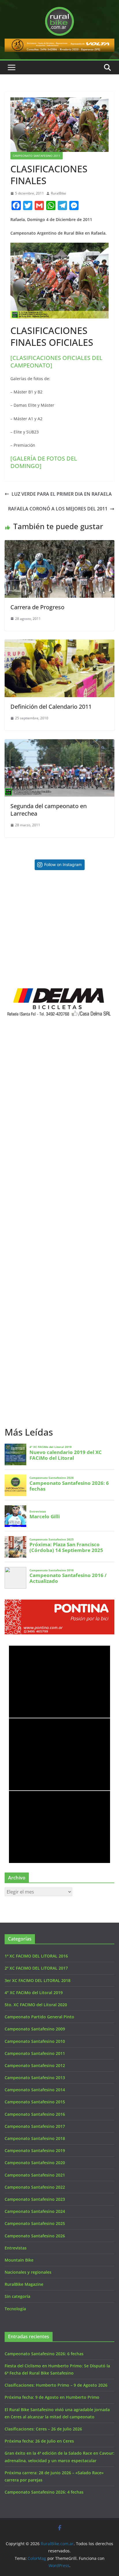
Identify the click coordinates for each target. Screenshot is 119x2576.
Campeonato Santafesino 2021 (35, 2175)
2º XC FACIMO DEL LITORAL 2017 (36, 1968)
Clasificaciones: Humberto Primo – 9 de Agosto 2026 (56, 2385)
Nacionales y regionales (28, 2272)
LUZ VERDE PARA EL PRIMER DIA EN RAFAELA (62, 494)
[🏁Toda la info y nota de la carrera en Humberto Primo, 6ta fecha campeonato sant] (87, 902)
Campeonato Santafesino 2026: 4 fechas (44, 2492)
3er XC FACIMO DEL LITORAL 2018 (38, 1980)
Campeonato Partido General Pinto (39, 2017)
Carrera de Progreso (37, 607)
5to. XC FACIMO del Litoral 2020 (36, 2005)
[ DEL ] (56, 362)
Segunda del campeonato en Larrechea (49, 810)
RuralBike (58, 193)
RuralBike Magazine (24, 2284)
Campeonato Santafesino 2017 (35, 2126)
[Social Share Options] (10, 924)
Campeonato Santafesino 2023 (35, 2199)
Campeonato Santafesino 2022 (35, 2187)
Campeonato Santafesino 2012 (35, 2065)
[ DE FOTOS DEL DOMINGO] (44, 462)
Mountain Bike (19, 2260)
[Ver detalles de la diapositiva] (59, 45)
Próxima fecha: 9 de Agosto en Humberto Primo (52, 2397)
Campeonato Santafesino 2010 (35, 2041)
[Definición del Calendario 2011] (59, 644)
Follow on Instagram (63, 864)
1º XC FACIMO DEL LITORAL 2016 (36, 1956)
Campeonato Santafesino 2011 (37, 156)
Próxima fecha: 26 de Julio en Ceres (39, 2441)
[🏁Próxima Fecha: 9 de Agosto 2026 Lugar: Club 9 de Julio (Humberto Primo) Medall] (87, 956)
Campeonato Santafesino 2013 (35, 2078)
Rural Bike (25, 1653)
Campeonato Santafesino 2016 (35, 2114)
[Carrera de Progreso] (59, 544)
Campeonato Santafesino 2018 (35, 2138)
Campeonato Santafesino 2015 (35, 2102)
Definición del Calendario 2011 (51, 707)
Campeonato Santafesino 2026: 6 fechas (44, 2354)
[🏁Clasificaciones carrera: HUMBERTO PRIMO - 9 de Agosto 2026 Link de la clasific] (32, 956)
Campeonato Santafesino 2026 (35, 2236)
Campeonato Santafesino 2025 (35, 2223)
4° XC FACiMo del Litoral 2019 (34, 1993)
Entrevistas (16, 2248)
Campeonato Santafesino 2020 (35, 2163)
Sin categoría (17, 2296)
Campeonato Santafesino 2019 (35, 2150)
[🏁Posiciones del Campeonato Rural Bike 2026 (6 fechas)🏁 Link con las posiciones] (32, 902)
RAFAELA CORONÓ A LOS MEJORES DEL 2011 (58, 509)
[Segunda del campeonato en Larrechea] (59, 743)
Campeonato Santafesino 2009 (35, 2029)
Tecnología (15, 2309)
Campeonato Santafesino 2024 (35, 2211)
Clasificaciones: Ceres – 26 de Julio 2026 (43, 2429)
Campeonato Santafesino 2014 (35, 2090)
